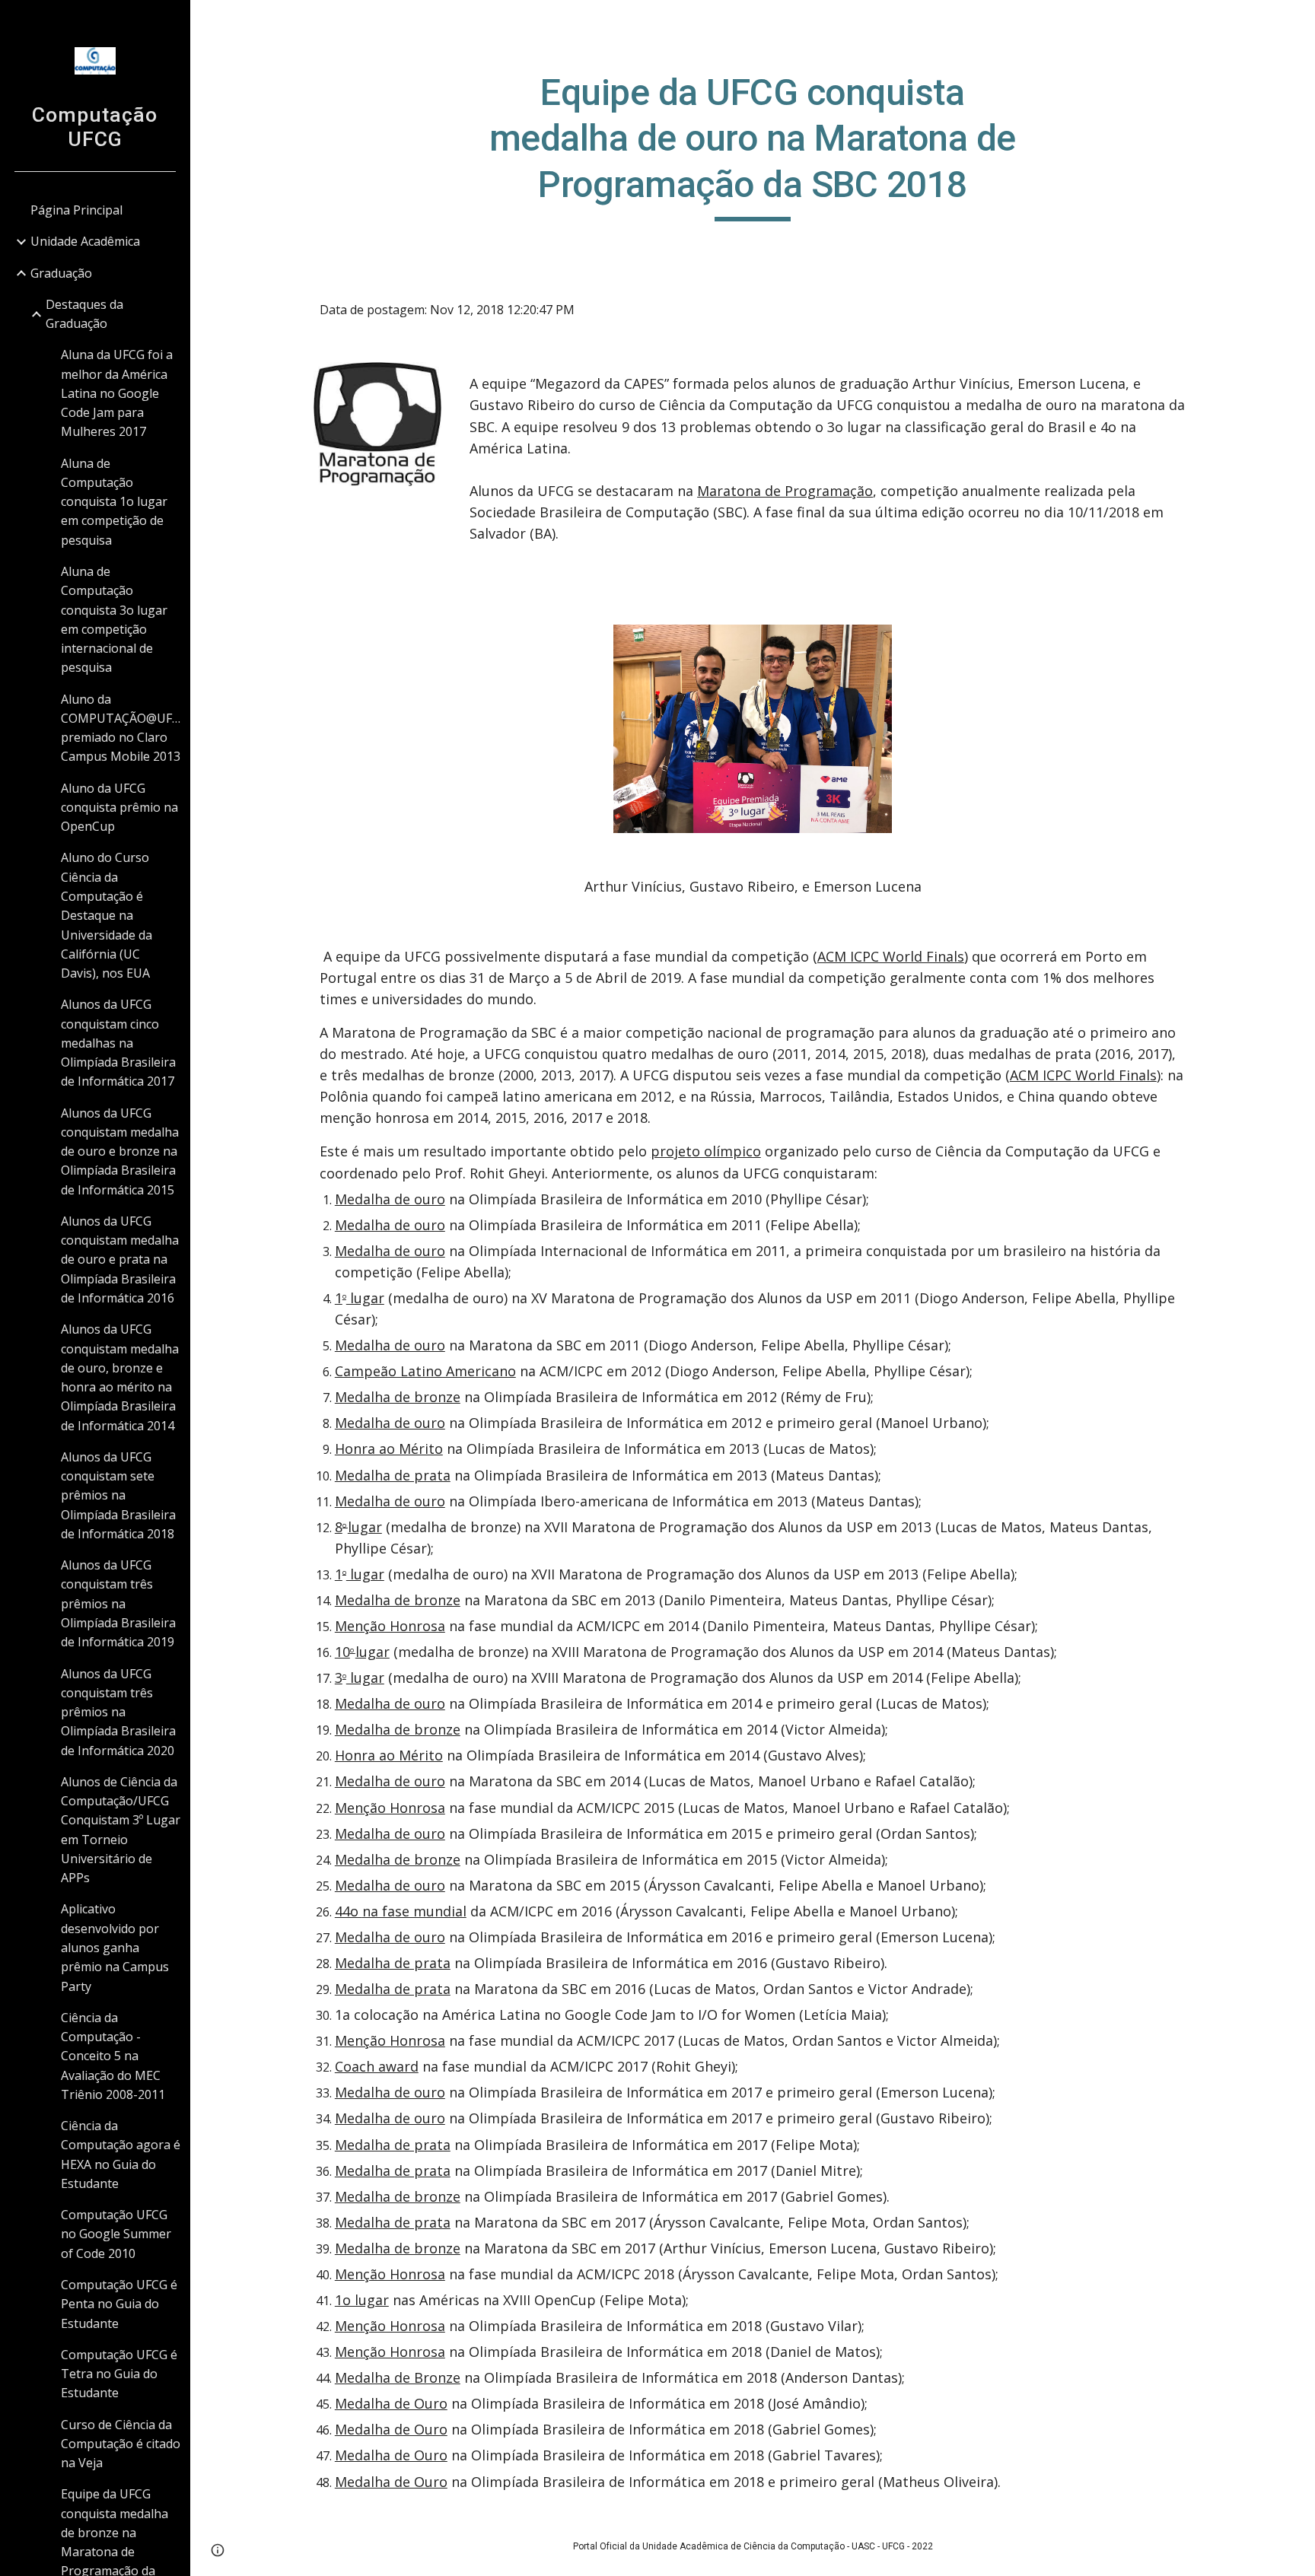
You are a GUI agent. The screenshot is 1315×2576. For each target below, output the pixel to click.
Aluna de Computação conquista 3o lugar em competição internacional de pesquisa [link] (114, 619)
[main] (753, 146)
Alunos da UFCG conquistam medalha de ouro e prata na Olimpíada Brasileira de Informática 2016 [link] (120, 1259)
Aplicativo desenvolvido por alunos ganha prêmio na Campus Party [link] (115, 1947)
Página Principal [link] (76, 210)
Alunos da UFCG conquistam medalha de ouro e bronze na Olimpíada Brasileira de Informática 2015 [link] (120, 1151)
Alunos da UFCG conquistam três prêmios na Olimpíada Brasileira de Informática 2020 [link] (118, 1712)
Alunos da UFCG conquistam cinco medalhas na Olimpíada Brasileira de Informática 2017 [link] (118, 1043)
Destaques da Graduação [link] (84, 314)
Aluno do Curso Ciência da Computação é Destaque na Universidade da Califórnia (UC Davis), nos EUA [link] (107, 915)
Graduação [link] (61, 273)
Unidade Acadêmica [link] (85, 241)
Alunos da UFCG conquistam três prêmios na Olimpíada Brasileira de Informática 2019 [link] (118, 1603)
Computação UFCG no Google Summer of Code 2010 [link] (116, 2234)
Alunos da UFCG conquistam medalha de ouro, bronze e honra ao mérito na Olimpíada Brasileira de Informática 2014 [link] (120, 1377)
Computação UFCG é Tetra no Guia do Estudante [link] (119, 2374)
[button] (1297, 21)
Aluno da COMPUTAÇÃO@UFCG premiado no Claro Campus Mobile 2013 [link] (121, 728)
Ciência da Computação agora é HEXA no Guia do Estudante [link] (121, 2155)
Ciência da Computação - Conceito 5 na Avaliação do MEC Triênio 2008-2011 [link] (113, 2056)
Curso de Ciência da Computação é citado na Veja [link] (121, 2444)
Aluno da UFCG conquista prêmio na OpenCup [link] (119, 808)
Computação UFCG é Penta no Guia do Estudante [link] (119, 2304)
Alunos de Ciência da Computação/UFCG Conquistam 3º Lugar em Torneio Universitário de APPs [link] (121, 1830)
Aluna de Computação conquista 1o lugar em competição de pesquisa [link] (114, 502)
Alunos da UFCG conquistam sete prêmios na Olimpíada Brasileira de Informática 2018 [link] (118, 1495)
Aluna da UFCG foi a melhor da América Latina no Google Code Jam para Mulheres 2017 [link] (117, 393)
